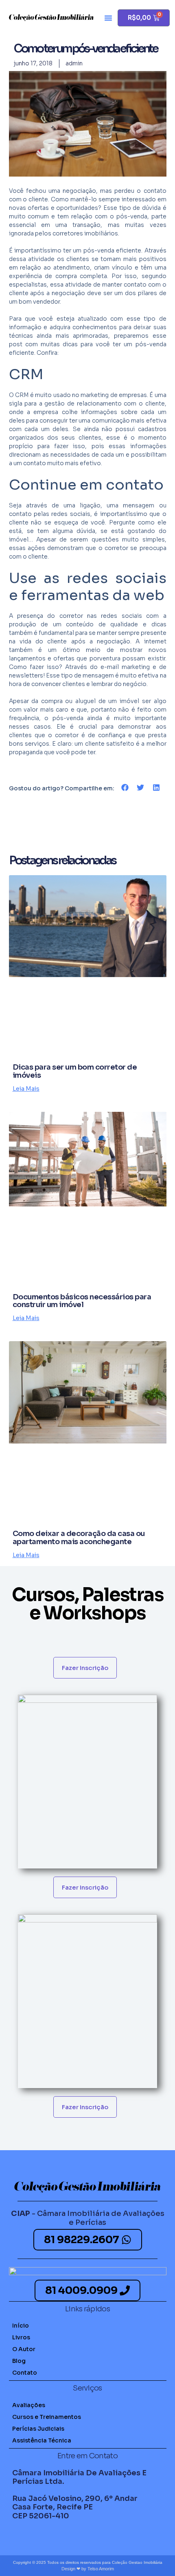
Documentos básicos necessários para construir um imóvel (82, 1301)
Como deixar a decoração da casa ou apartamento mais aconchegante (79, 1538)
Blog (19, 2361)
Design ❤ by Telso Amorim (88, 2569)
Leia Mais (26, 1089)
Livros (21, 2337)
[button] (108, 18)
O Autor (24, 2349)
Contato (25, 2373)
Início (21, 2326)
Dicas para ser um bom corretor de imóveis (75, 1071)
